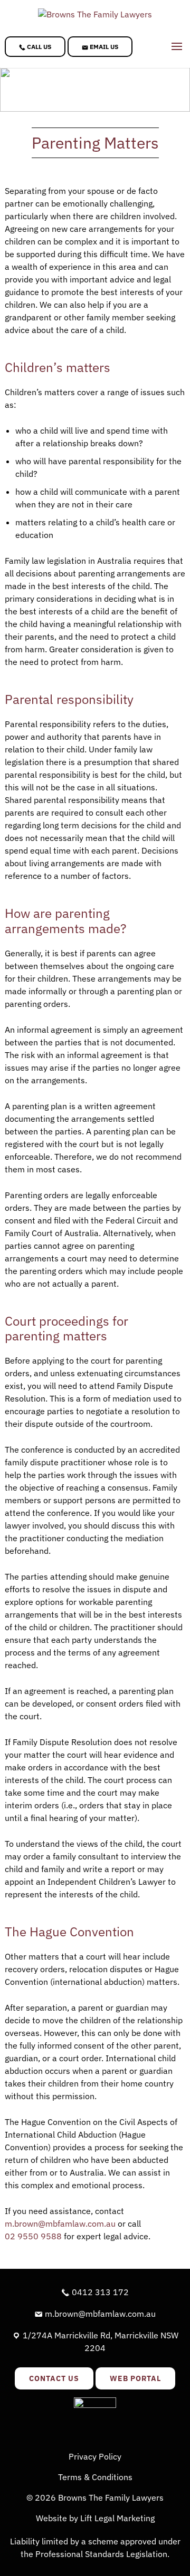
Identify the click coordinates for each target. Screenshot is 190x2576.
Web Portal (135, 2378)
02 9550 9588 (33, 2236)
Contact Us (54, 2378)
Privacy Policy (95, 2456)
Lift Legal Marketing (117, 2518)
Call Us (38, 47)
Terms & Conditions (95, 2477)
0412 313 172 (99, 2292)
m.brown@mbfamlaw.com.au (60, 2224)
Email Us (103, 47)
